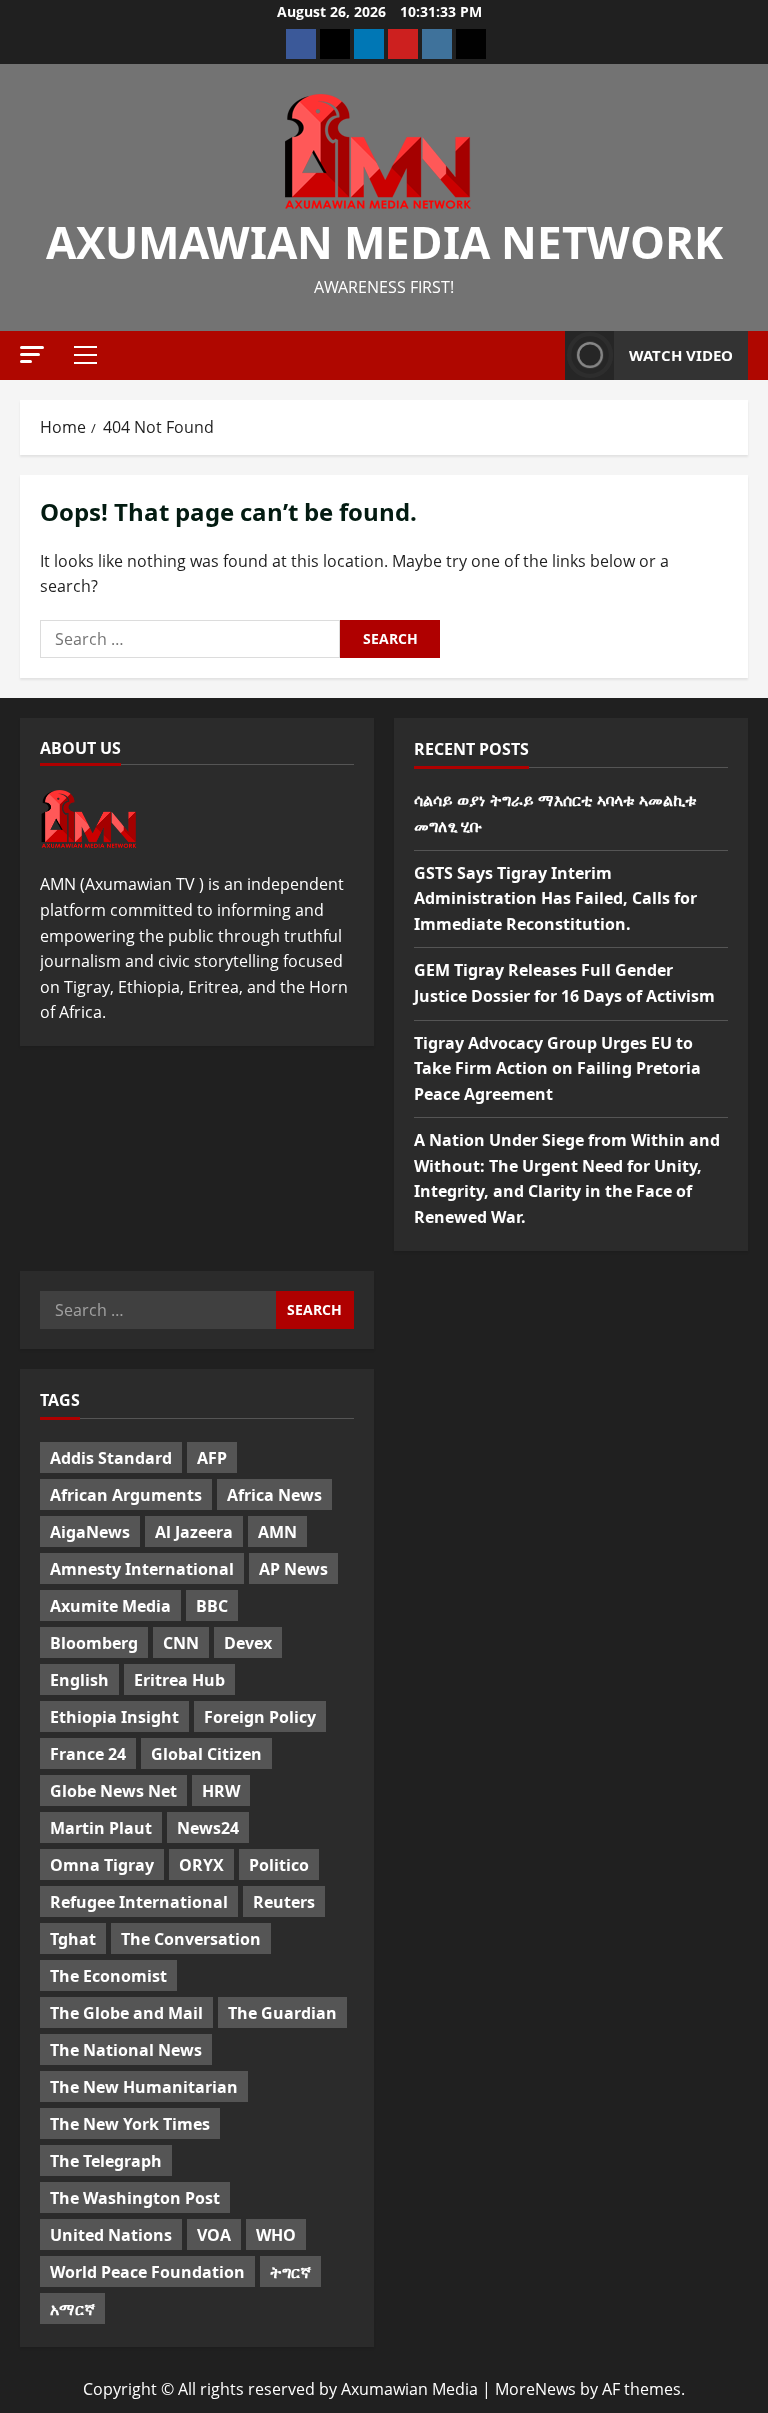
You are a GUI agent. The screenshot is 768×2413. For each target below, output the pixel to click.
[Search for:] (190, 639)
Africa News (274, 1495)
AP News (293, 1569)
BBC (212, 1606)
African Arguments (126, 1495)
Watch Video (681, 355)
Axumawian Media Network (384, 242)
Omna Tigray (102, 1865)
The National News (126, 2050)
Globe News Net (113, 1791)
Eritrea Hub (179, 1680)
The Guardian (282, 2013)
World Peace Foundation (147, 2272)
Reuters (284, 1902)
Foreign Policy (260, 1717)
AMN (277, 1532)
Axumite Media (110, 1606)
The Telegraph (106, 2161)
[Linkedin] (369, 44)
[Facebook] (301, 44)
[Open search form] (544, 355)
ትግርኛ (290, 2272)
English (79, 1680)
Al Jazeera (194, 1532)
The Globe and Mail (126, 2013)
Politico (279, 1865)
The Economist (108, 1976)
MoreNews (535, 2389)
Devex (248, 1643)
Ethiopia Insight (114, 1717)
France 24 (88, 1754)
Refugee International (139, 1902)
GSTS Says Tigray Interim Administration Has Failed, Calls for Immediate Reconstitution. (555, 898)
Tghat (73, 1939)
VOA (214, 2235)
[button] (32, 354)
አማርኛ (72, 2309)
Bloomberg (94, 1643)
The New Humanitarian (144, 2087)
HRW (221, 1791)
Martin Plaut (101, 1828)
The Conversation (191, 1939)
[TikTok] (471, 44)
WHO (276, 2235)
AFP (212, 1458)
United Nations (111, 2235)
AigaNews (90, 1532)
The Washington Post (135, 2198)
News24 (208, 1828)
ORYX (201, 1865)
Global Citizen (206, 1754)
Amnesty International (142, 1569)
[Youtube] (403, 44)
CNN (181, 1643)
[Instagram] (437, 44)
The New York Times (130, 2124)
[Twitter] (335, 44)
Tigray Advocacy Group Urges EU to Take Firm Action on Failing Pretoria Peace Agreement (557, 1068)
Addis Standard (111, 1458)
